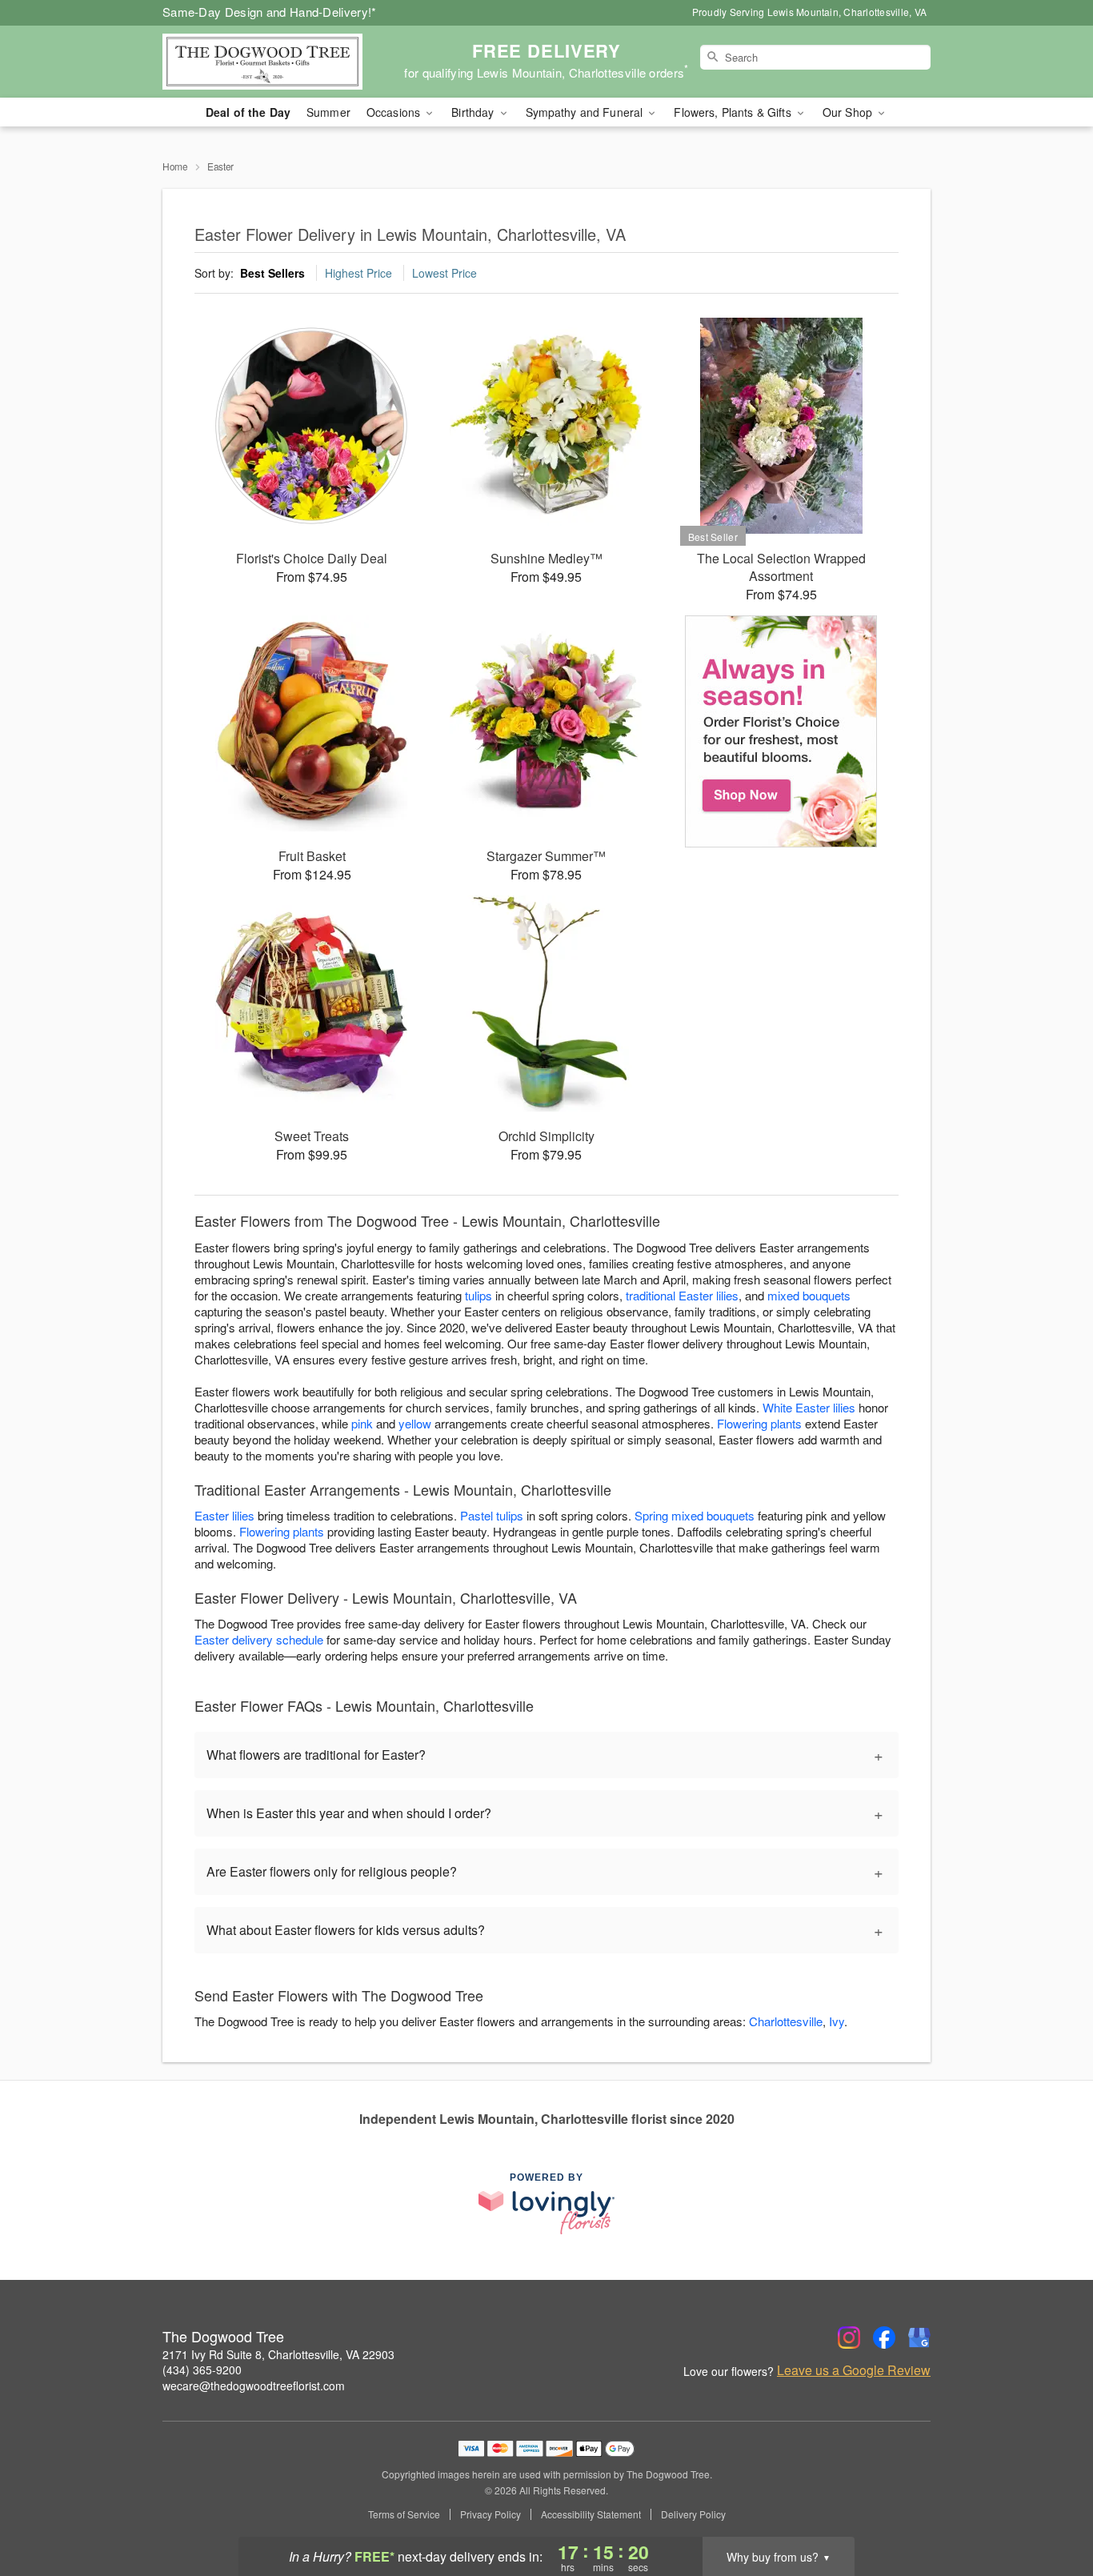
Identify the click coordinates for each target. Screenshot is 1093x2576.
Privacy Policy (490, 2514)
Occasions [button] (395, 112)
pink (362, 1423)
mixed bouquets (809, 1295)
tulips (478, 1295)
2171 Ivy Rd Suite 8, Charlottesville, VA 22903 (278, 2354)
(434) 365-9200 (202, 2370)
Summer (328, 112)
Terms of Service (404, 2514)
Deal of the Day (248, 112)
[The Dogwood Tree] (278, 62)
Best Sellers (272, 273)
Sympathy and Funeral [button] (586, 112)
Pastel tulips (492, 1515)
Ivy (837, 2021)
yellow (415, 1423)
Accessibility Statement (591, 2514)
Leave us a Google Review (854, 2370)
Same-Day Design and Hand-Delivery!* (270, 12)
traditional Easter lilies (682, 1295)
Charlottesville (786, 2021)
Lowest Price (444, 273)
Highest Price (358, 273)
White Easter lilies (809, 1407)
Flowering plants (759, 1423)
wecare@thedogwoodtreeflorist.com (254, 2386)
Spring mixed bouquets (695, 1515)
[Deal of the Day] (781, 731)
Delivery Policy (693, 2514)
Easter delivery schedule (259, 1639)
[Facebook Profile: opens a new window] (884, 2338)
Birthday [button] (474, 112)
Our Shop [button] (849, 112)
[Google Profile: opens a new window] (919, 2338)
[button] (1051, 2508)
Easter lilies (224, 1515)
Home (175, 166)
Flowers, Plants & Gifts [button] (734, 112)
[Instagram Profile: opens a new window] (849, 2338)
